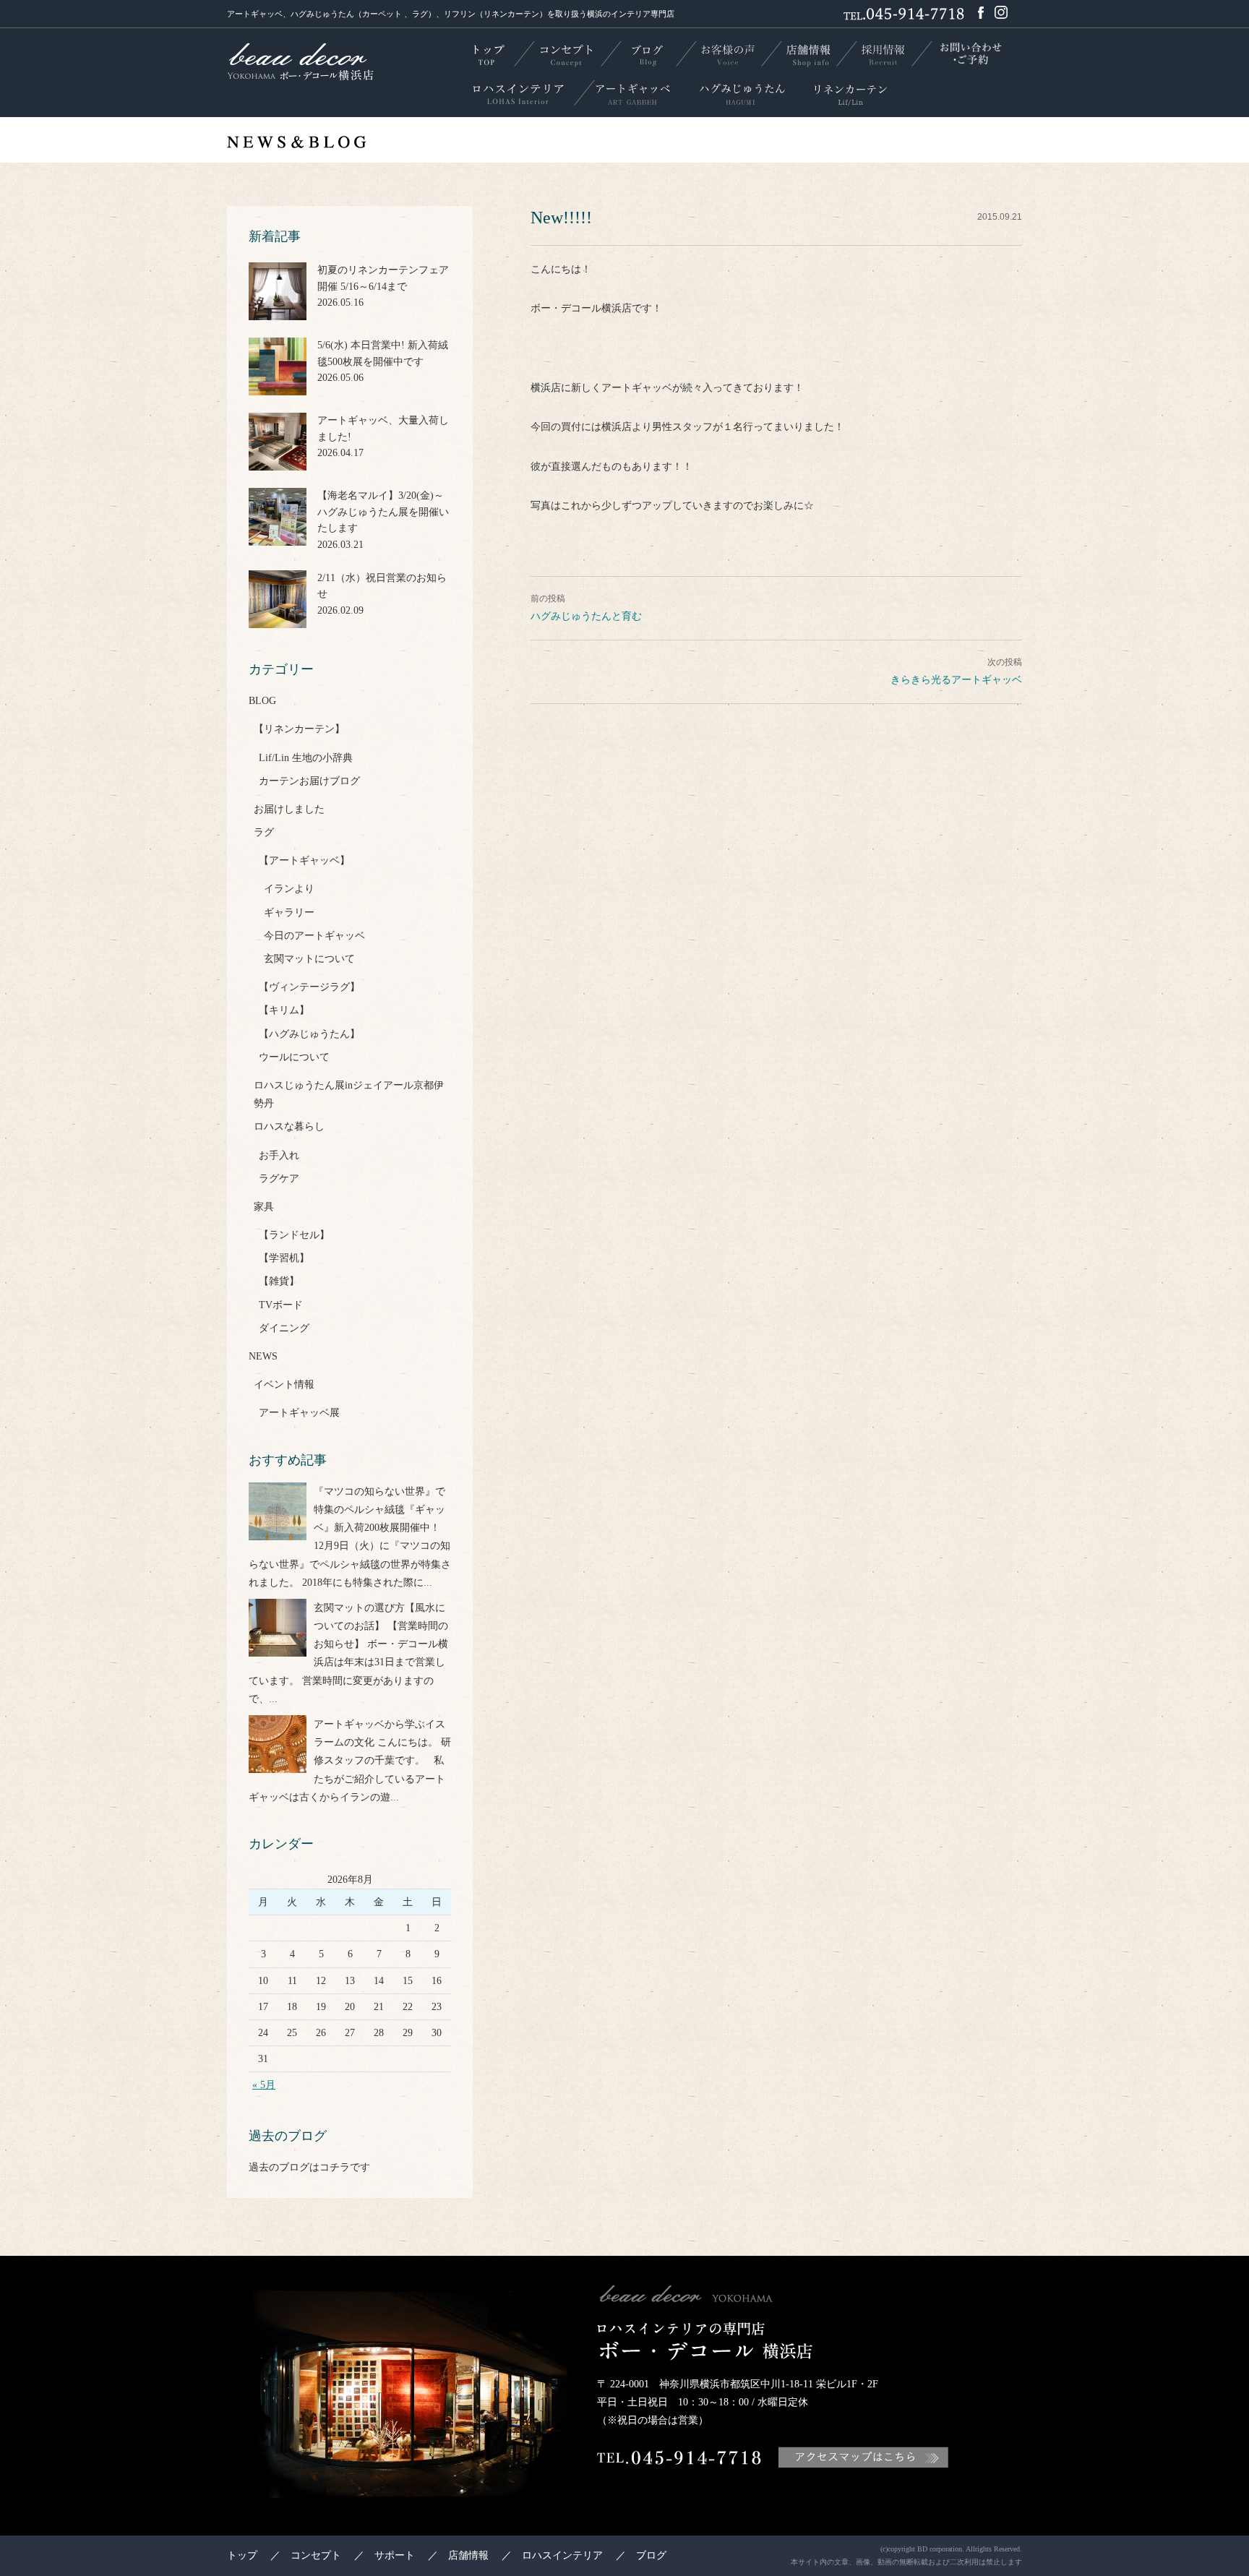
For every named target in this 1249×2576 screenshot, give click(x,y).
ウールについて (294, 1057)
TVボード (281, 1305)
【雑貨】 (279, 1281)
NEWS (263, 1356)
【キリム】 (284, 1010)
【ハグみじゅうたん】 (309, 1034)
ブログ (651, 2555)
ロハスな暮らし (289, 1126)
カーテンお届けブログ (309, 781)
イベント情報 (284, 1384)
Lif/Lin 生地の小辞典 (306, 758)
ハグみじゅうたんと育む (586, 616)
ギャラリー (289, 913)
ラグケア (279, 1178)
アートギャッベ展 (299, 1413)
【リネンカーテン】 (299, 729)
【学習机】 (284, 1258)
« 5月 (264, 2085)
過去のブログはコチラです (309, 2167)
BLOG (262, 701)
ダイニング (284, 1328)
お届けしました (289, 809)
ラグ (264, 832)
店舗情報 (468, 2555)
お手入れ (279, 1155)
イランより (289, 889)
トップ (242, 2555)
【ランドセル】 (294, 1235)
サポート (395, 2555)
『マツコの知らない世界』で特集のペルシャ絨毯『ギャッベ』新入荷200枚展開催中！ (379, 1510)
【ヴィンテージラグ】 (309, 987)
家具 (264, 1207)
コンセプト (316, 2555)
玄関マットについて (309, 959)
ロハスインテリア (562, 2555)
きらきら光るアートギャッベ (956, 680)
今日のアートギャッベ (314, 936)
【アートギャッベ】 (304, 860)
